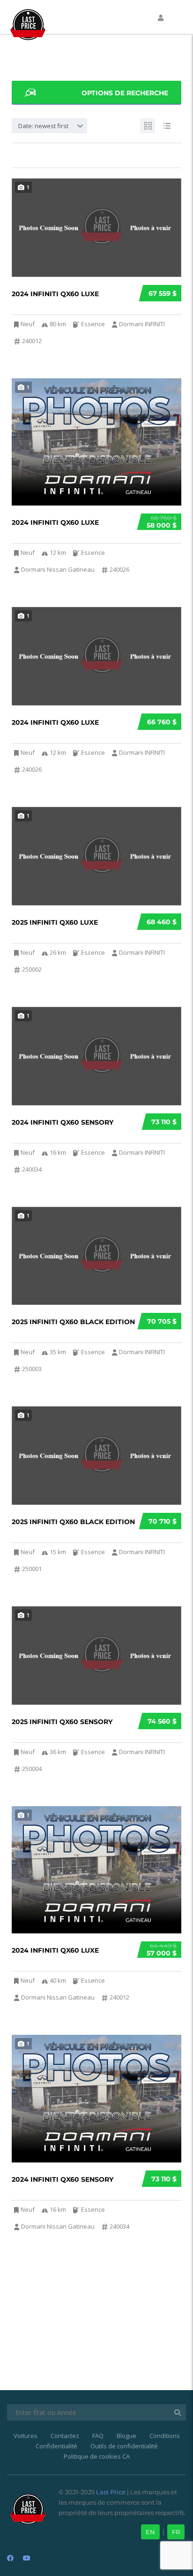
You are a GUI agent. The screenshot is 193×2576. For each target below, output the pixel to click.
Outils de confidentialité (124, 2446)
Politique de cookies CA (97, 2456)
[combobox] (49, 126)
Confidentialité (56, 2446)
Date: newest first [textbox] (43, 126)
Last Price (110, 2492)
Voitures (26, 2436)
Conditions (165, 2436)
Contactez (65, 2436)
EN (150, 2532)
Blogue (126, 2436)
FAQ (98, 2436)
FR (176, 2532)
